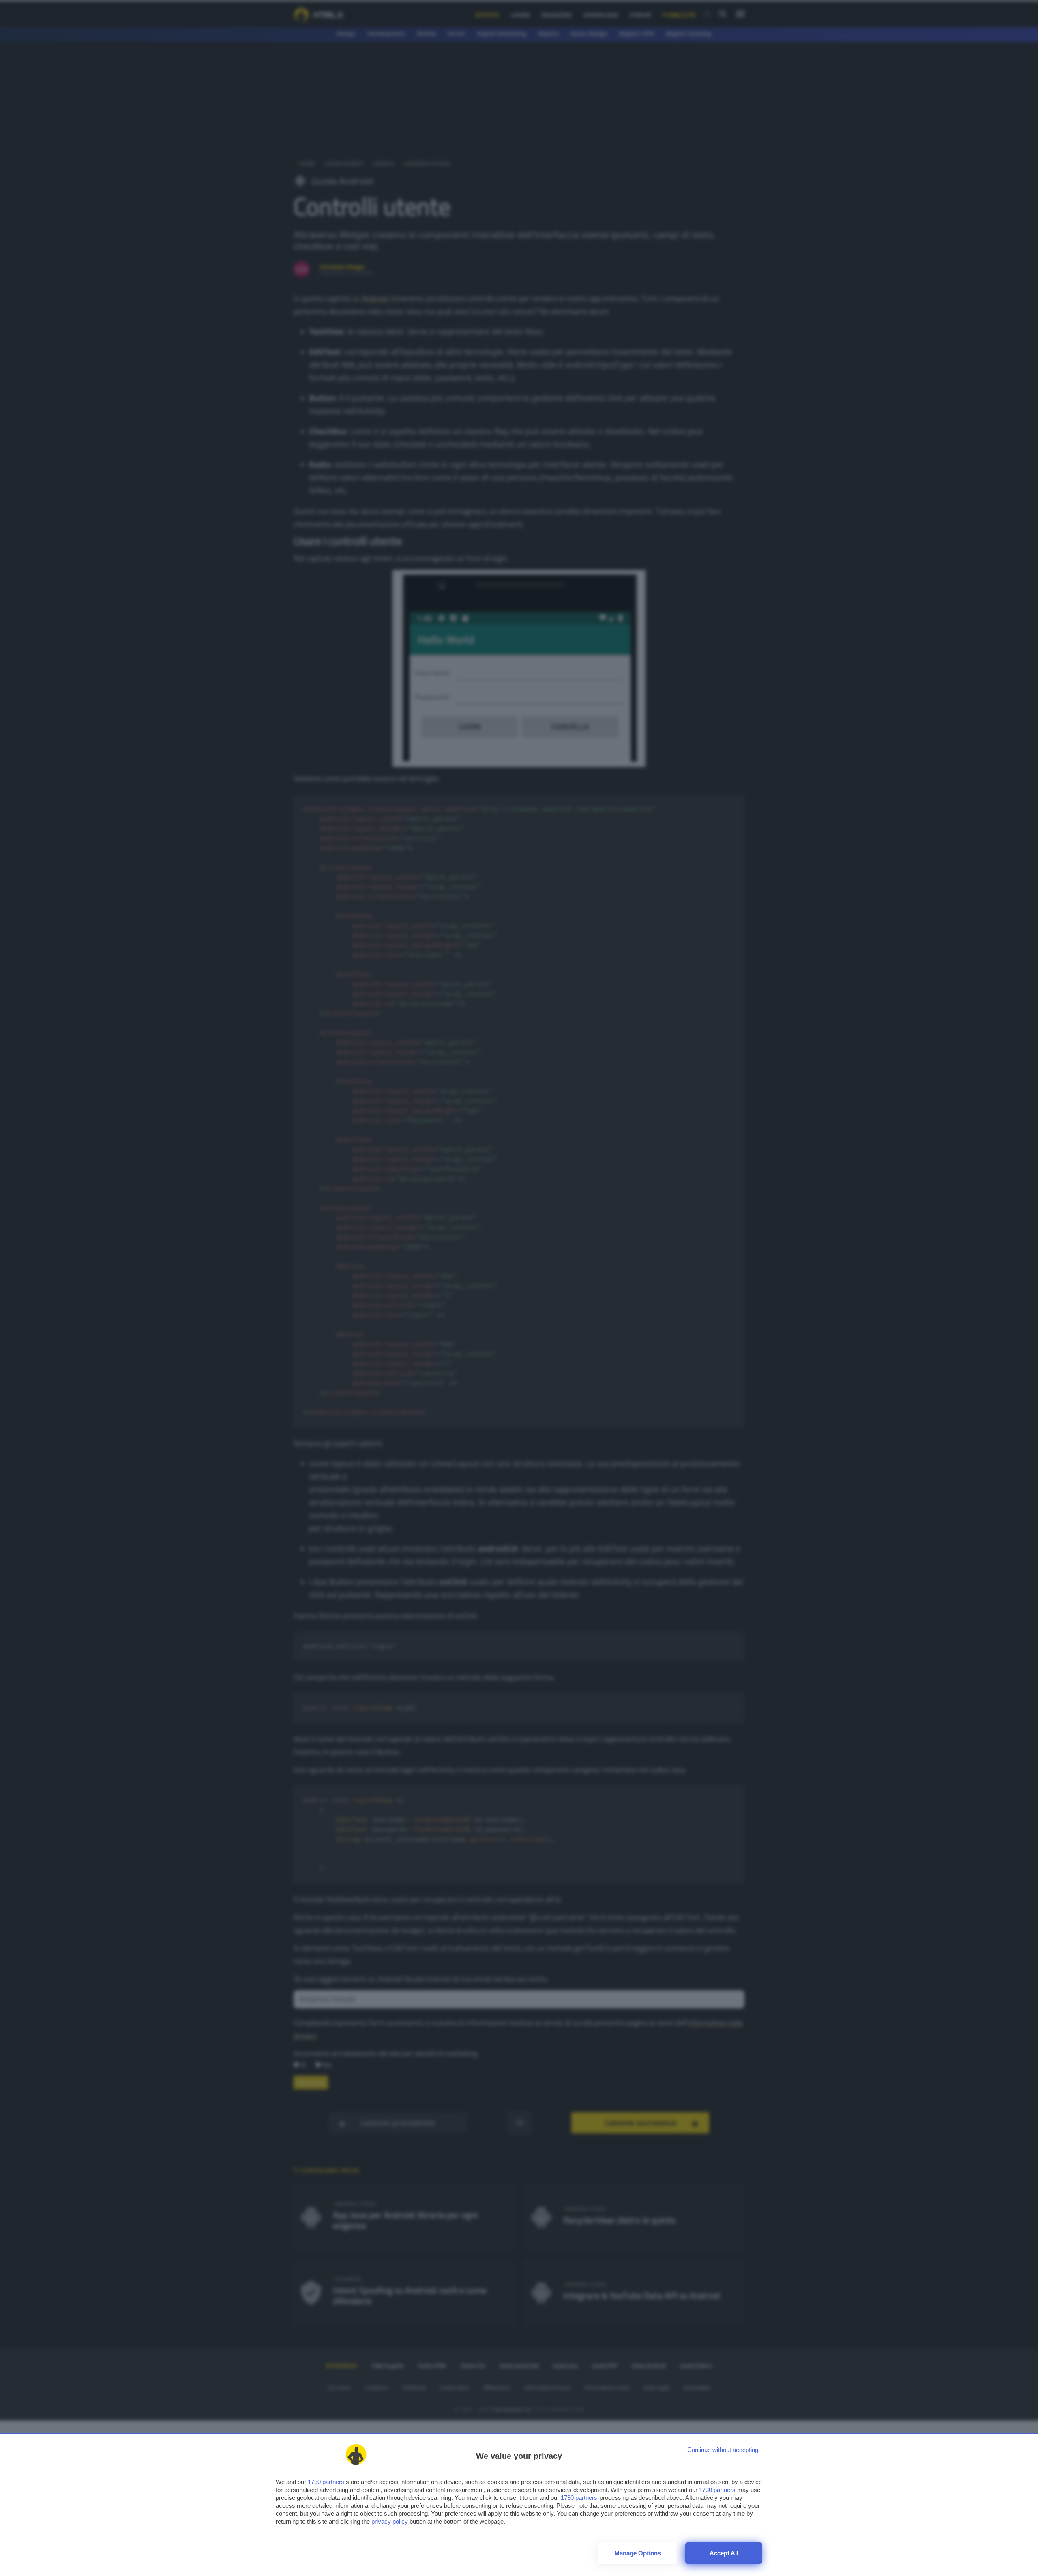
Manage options (638, 2553)
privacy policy (390, 2521)
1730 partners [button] (326, 2482)
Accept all (724, 2553)
